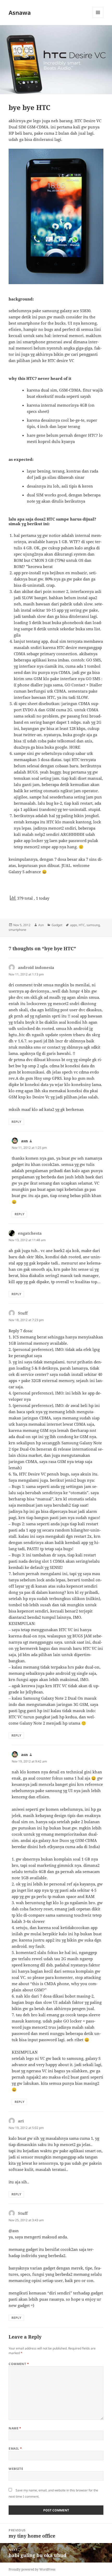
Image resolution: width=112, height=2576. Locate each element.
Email (15, 2448)
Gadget (57, 925)
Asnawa (20, 12)
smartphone (17, 930)
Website (16, 2469)
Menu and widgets (98, 18)
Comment (19, 2364)
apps (74, 925)
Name (15, 2428)
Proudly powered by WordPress (32, 2569)
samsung (93, 925)
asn (24, 1141)
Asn (41, 925)
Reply (16, 1122)
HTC (82, 925)
